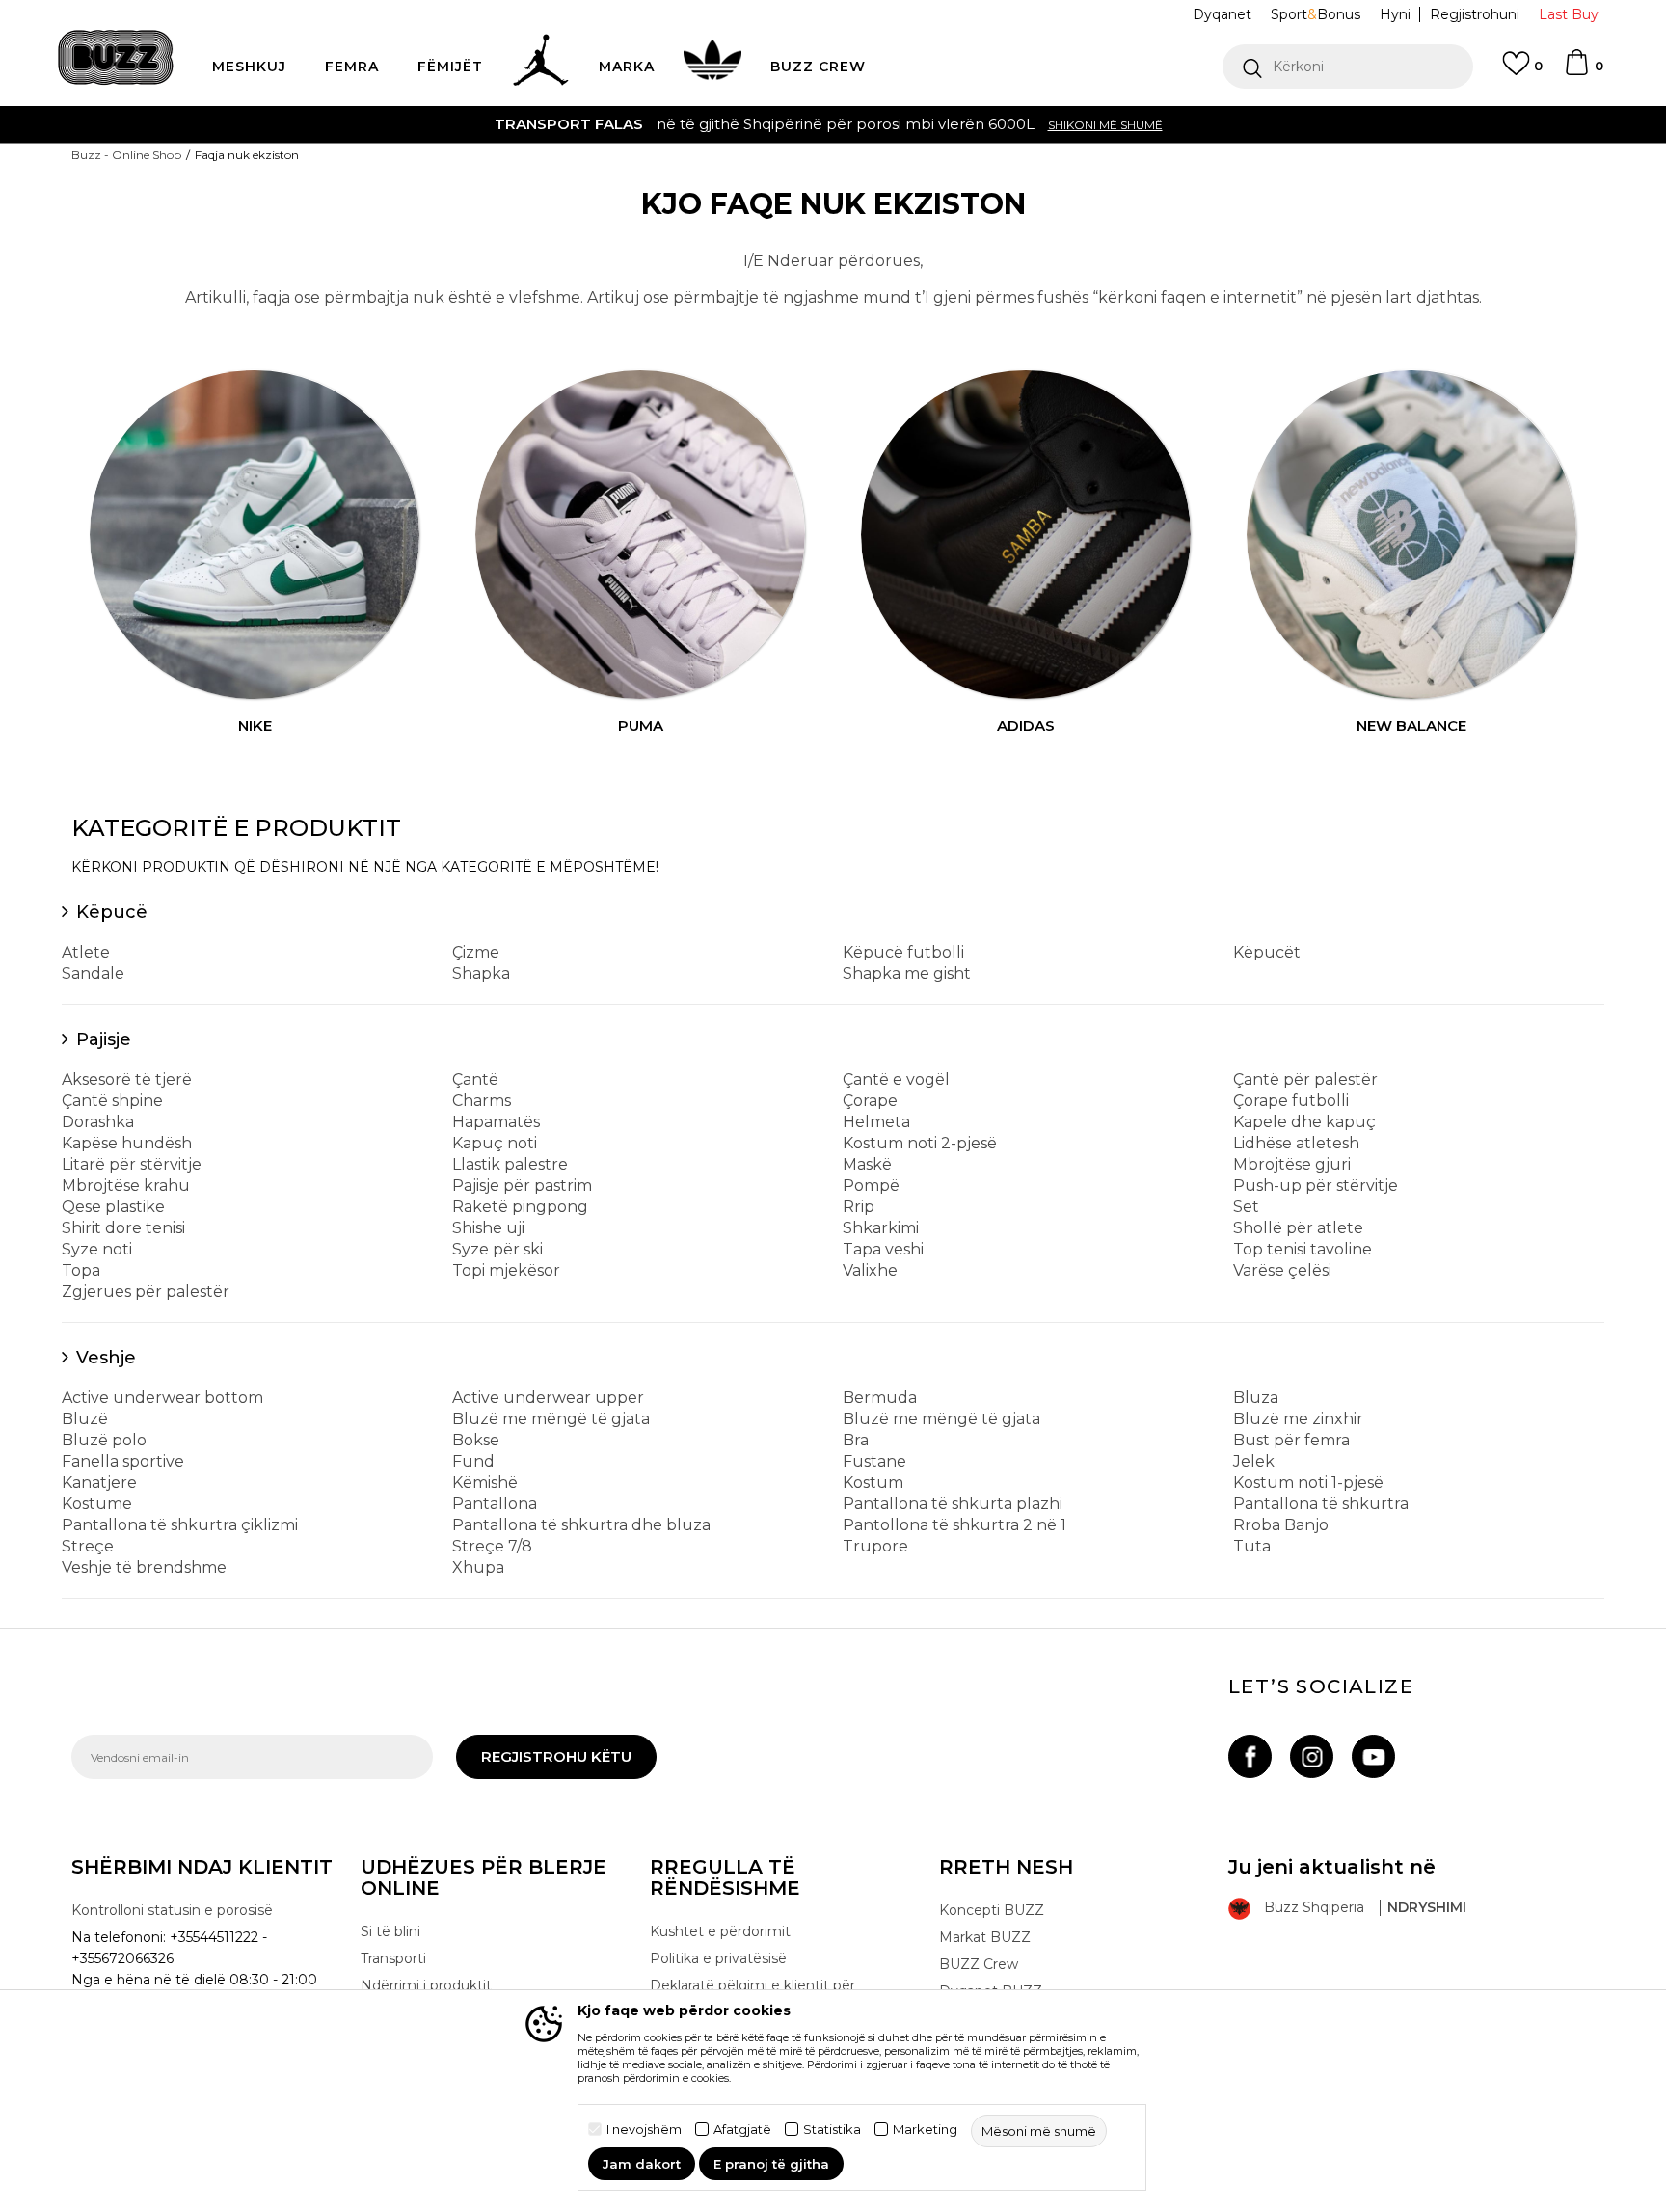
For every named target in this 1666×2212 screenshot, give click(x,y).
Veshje (106, 1358)
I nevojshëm (644, 2130)
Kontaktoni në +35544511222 (1510, 124)
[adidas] (1026, 535)
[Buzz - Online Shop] (116, 57)
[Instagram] (1312, 1756)
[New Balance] (1411, 535)
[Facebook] (1250, 1756)
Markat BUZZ (985, 1937)
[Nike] (255, 535)
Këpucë (112, 912)
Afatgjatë (742, 2130)
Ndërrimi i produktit (426, 1985)
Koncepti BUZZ (992, 1910)
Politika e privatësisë (718, 1958)
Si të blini (390, 1931)
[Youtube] (1373, 1756)
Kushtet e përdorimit (720, 1931)
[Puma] (640, 535)
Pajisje (104, 1039)
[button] (1348, 67)
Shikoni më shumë (227, 125)
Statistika (832, 2130)
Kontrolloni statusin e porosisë (172, 1910)
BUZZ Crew (979, 1964)
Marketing (925, 2130)
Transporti (393, 1958)
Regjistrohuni (1475, 14)
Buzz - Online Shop (126, 155)
